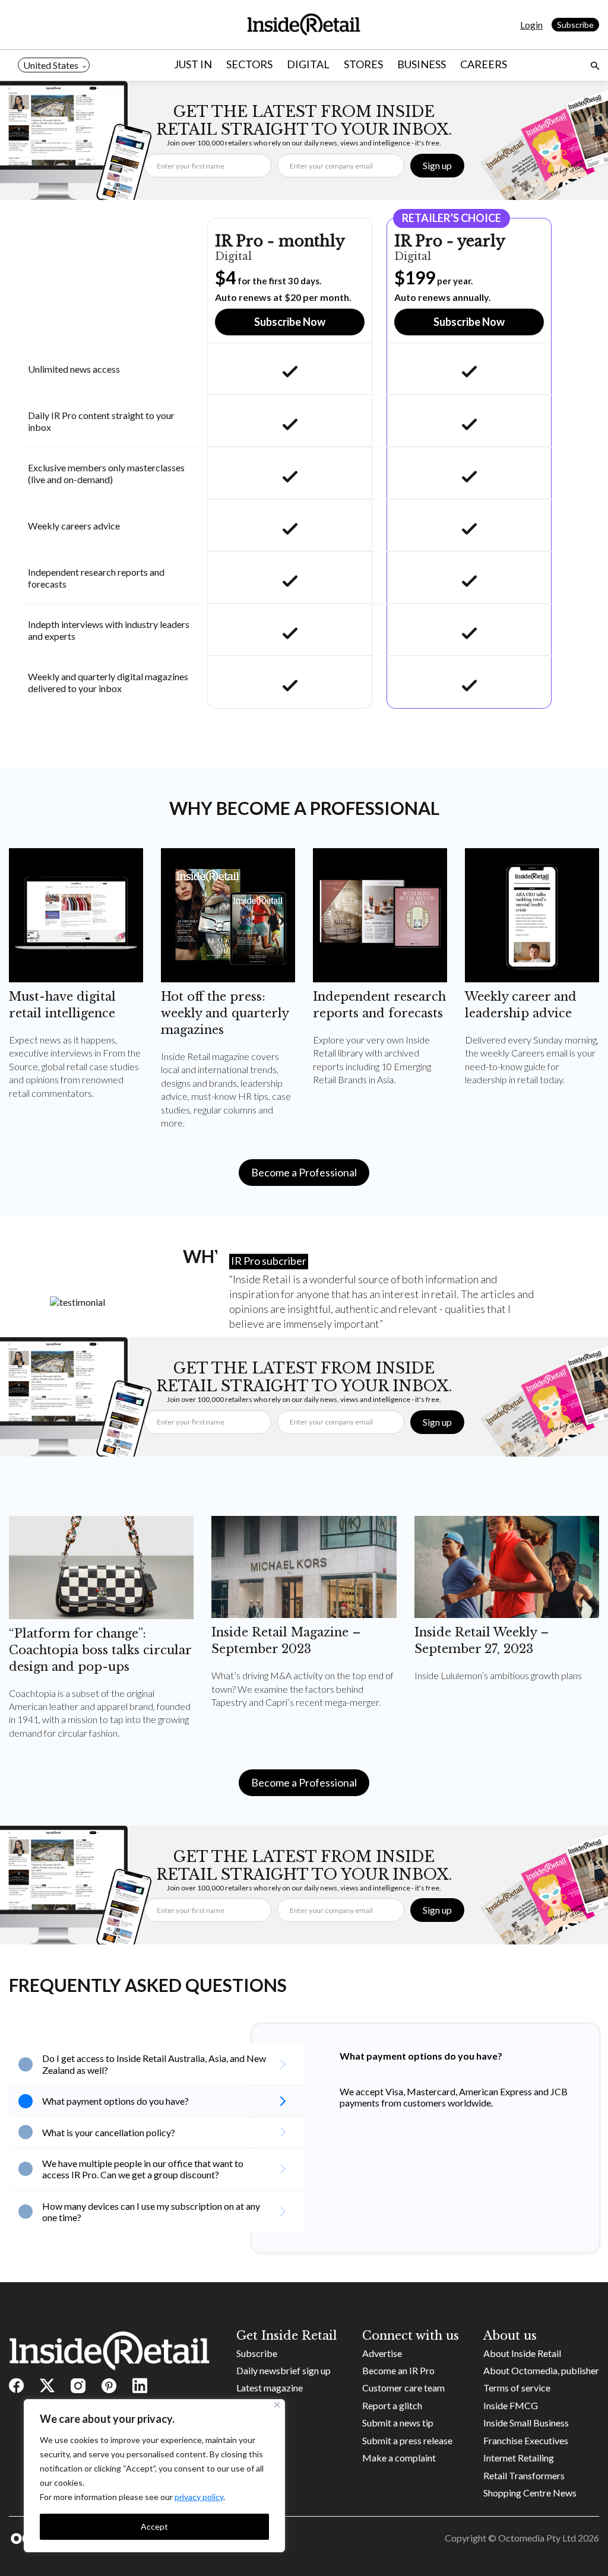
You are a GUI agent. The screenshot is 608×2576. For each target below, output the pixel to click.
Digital (308, 64)
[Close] (277, 2405)
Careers (484, 64)
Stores (363, 64)
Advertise (382, 2353)
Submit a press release (407, 2440)
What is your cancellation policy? (109, 2132)
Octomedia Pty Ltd (537, 2538)
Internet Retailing (519, 2458)
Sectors (249, 64)
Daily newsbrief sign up (284, 2370)
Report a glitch (392, 2405)
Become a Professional (304, 1172)
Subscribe (575, 25)
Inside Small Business (526, 2423)
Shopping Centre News (530, 2493)
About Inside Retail (522, 2353)
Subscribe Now (290, 322)
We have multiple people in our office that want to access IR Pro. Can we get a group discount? (143, 2169)
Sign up (437, 165)
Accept (154, 2526)
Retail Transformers (524, 2475)
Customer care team (403, 2388)
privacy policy (199, 2497)
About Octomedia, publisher (541, 2370)
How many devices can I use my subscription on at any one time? (151, 2212)
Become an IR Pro (398, 2370)
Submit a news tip (398, 2423)
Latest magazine (270, 2388)
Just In (193, 64)
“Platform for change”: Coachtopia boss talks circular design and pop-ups (100, 1650)
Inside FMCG (511, 2405)
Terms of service (517, 2388)
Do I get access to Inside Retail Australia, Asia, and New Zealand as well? (154, 2064)
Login (531, 25)
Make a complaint (399, 2458)
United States (51, 65)
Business (422, 64)
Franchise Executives (526, 2440)
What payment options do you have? (115, 2101)
